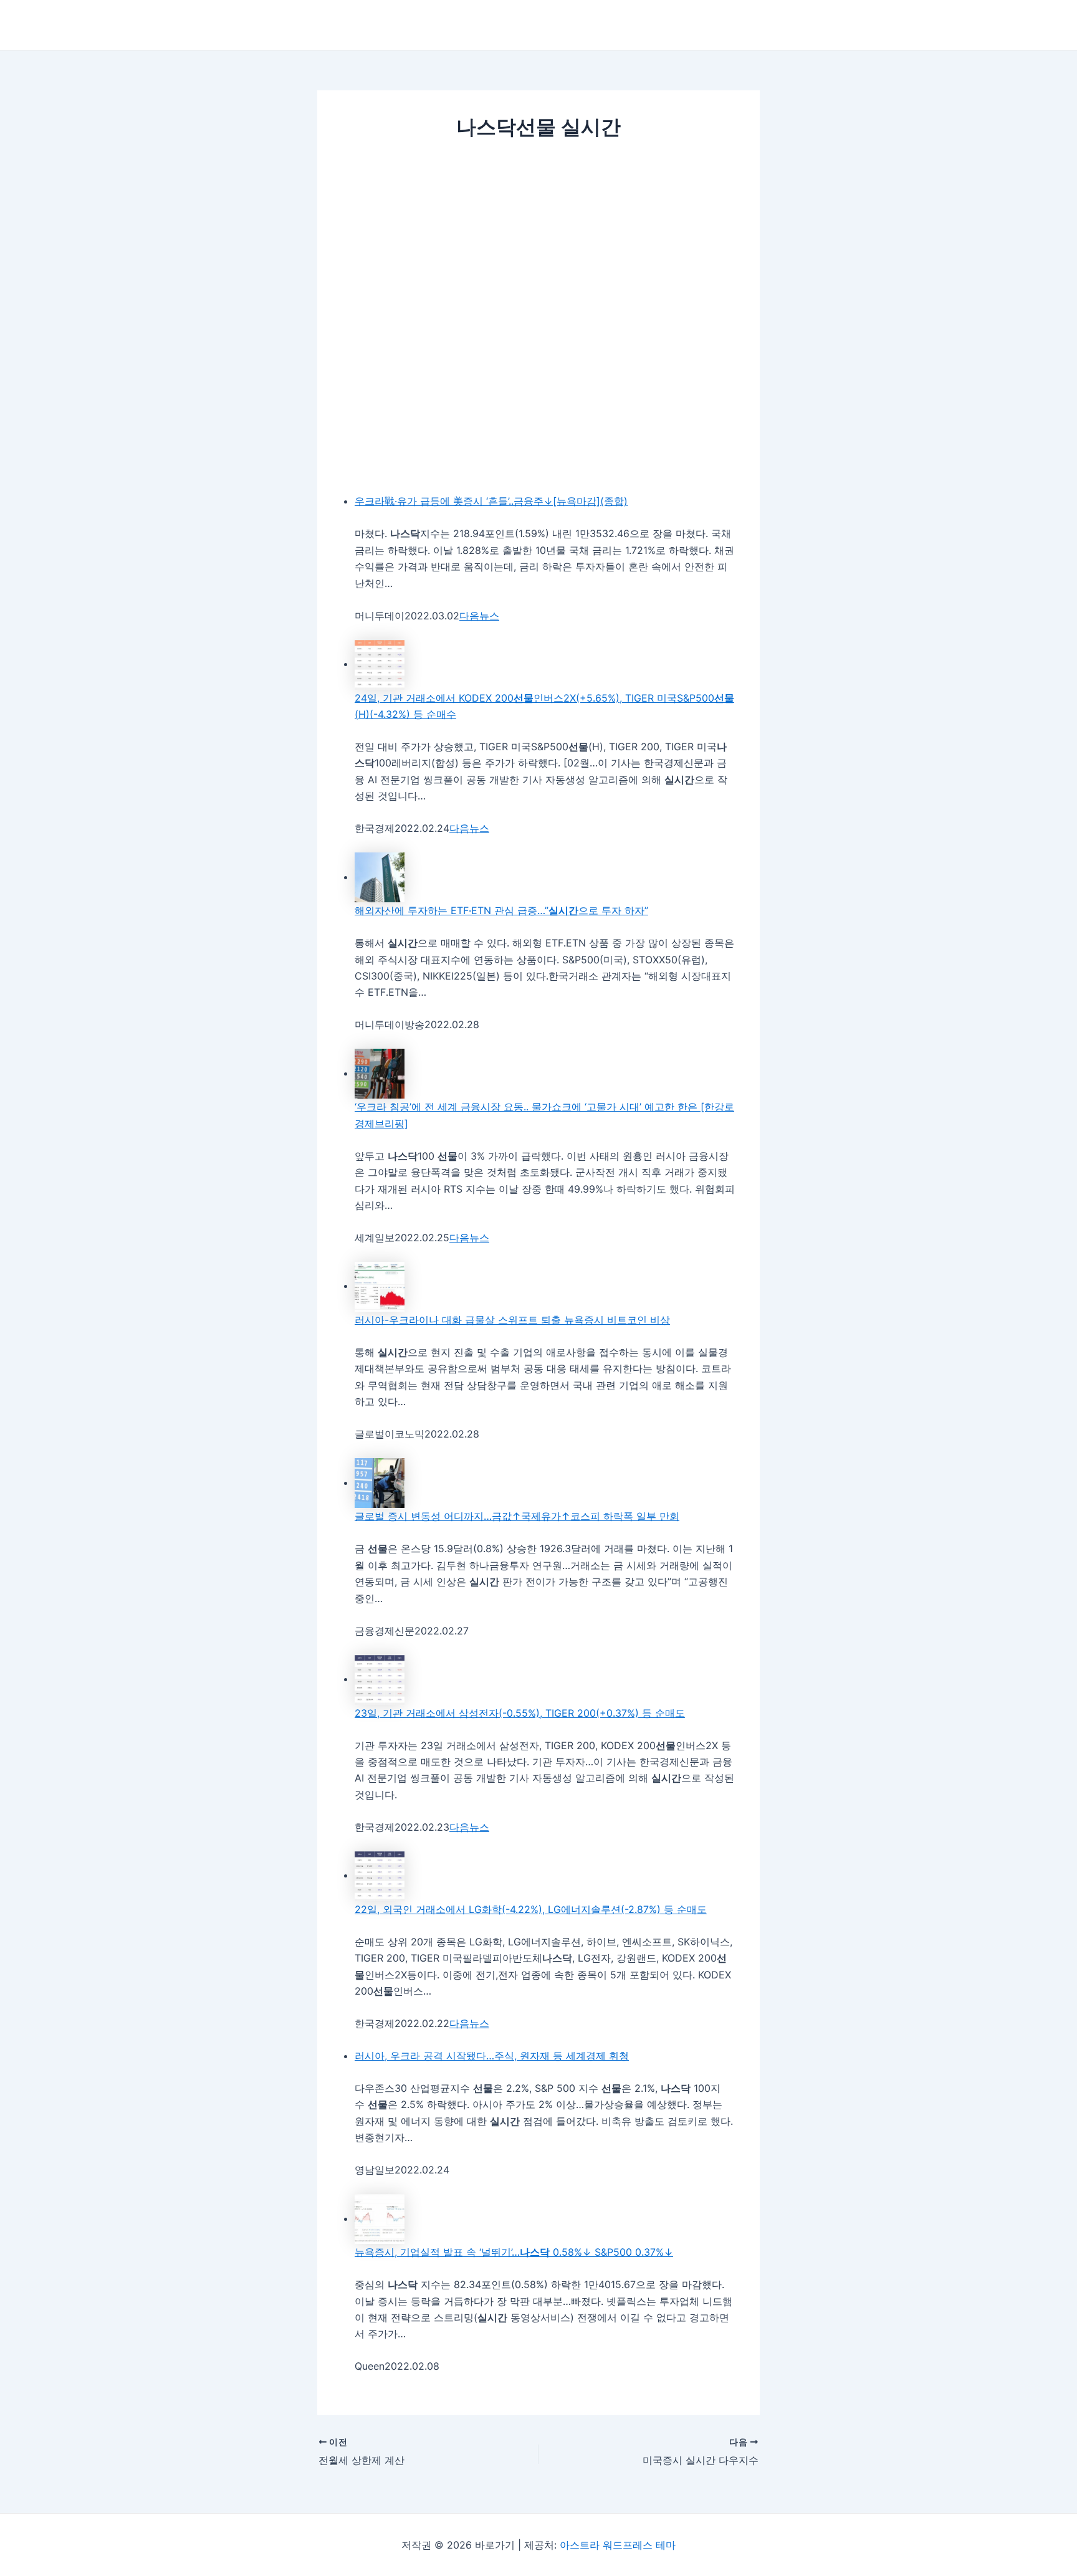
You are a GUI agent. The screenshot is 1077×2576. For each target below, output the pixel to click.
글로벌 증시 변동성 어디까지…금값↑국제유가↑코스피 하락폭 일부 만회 (517, 1516)
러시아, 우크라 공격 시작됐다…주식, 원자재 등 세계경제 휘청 (492, 2056)
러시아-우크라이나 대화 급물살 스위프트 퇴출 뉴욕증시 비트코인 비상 (512, 1320)
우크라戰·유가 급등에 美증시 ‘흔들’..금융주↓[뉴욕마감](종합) (491, 501)
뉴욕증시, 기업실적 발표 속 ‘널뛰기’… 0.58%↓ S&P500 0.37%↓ (514, 2252)
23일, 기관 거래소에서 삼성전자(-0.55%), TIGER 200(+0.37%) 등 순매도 (520, 1713)
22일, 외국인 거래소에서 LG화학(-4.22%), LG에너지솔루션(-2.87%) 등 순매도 (531, 1909)
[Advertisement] (538, 246)
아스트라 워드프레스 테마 (618, 2545)
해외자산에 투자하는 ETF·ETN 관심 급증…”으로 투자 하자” (501, 910)
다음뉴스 (479, 616)
